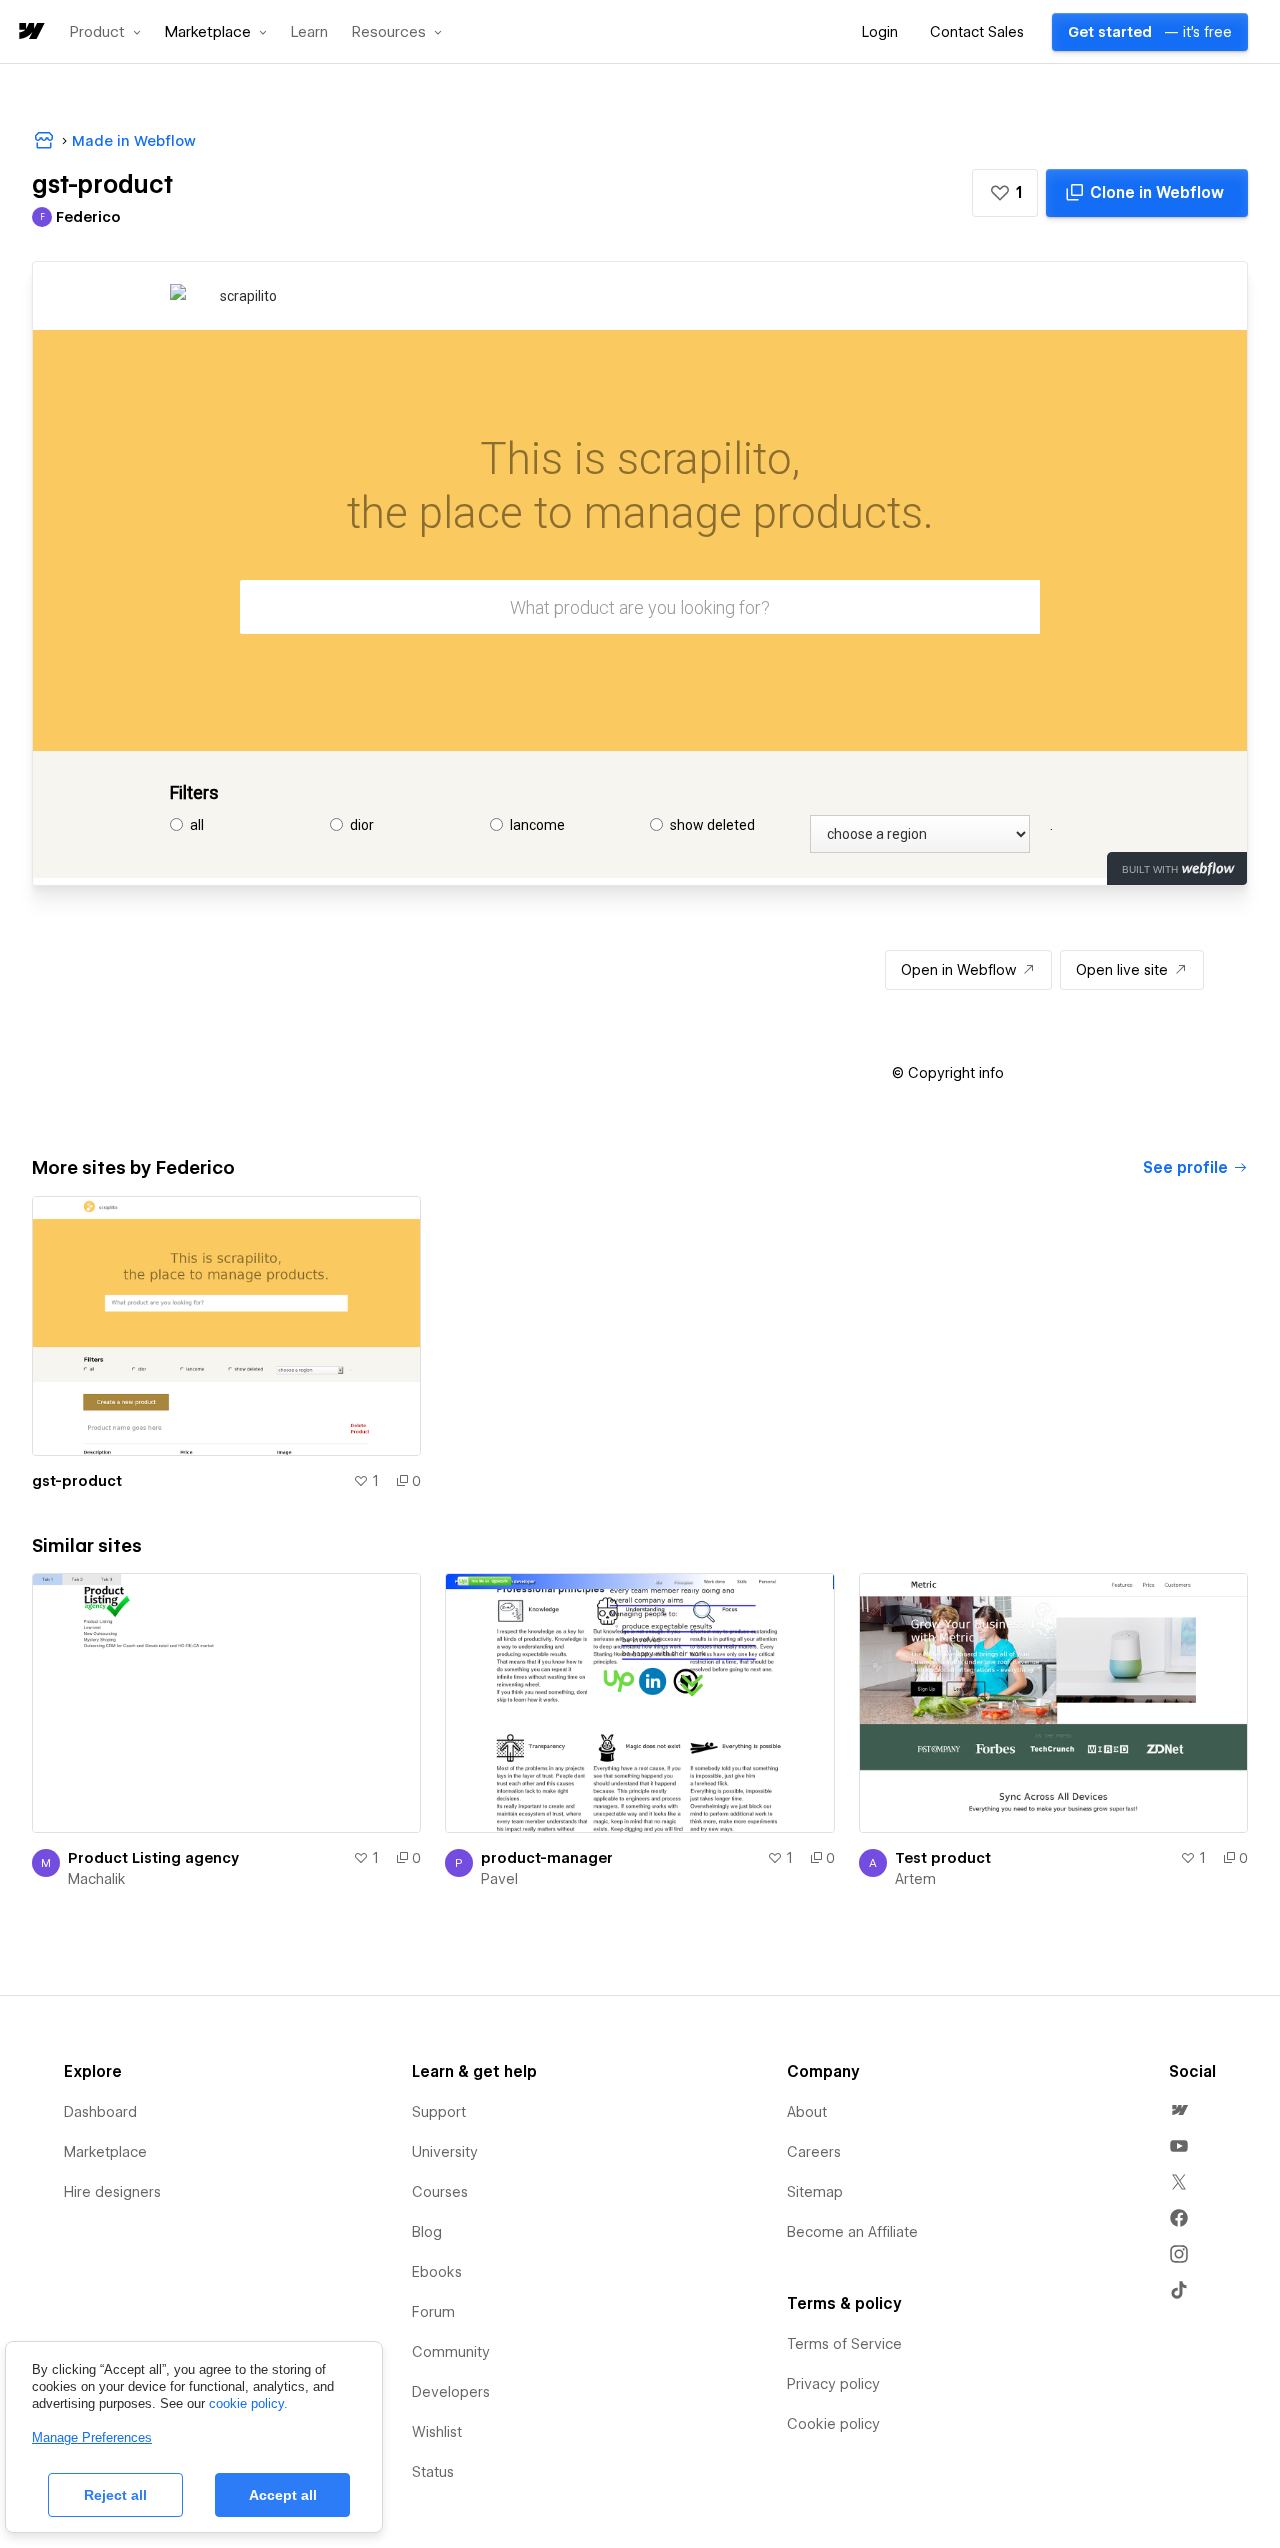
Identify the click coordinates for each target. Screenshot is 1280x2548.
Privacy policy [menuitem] (833, 2384)
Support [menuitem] (439, 2112)
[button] (105, 32)
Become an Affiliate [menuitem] (852, 2232)
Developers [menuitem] (451, 2392)
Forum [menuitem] (433, 2312)
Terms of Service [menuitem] (844, 2344)
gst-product (77, 1481)
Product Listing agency (153, 1858)
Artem (915, 1879)
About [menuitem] (807, 2112)
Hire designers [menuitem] (112, 2192)
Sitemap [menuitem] (815, 2192)
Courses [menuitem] (440, 2192)
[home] (30, 32)
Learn (309, 32)
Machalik (97, 1879)
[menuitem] (1179, 2110)
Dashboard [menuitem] (100, 2112)
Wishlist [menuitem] (437, 2432)
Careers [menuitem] (814, 2152)
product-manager (547, 1858)
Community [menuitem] (451, 2352)
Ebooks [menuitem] (437, 2272)
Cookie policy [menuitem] (833, 2424)
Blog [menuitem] (427, 2232)
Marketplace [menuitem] (105, 2152)
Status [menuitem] (433, 2472)
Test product (943, 1858)
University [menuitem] (445, 2152)
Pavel (499, 1879)
